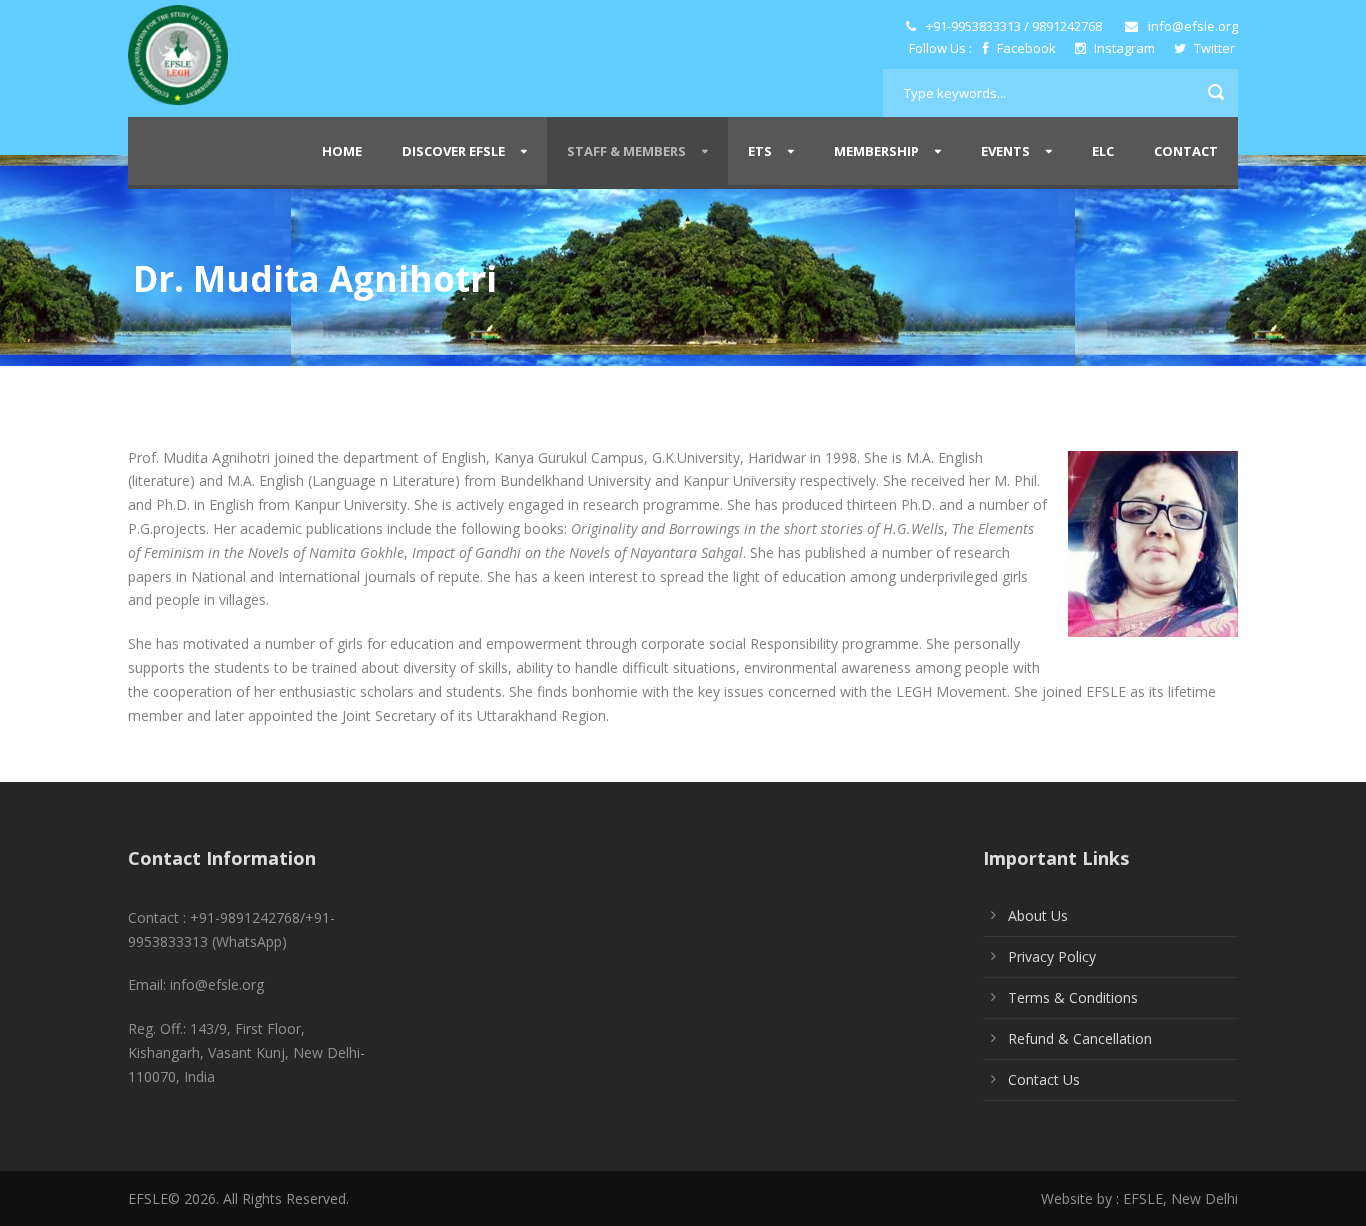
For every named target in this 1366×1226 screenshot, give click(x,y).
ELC (1103, 151)
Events (1005, 151)
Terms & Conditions (1073, 997)
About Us (1038, 915)
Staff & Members (626, 151)
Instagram (1124, 48)
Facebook (1026, 48)
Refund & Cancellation (1080, 1038)
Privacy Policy (1052, 956)
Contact (1186, 151)
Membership (876, 151)
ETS (760, 151)
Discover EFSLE (453, 151)
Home (342, 151)
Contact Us (1044, 1079)
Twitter (1213, 48)
